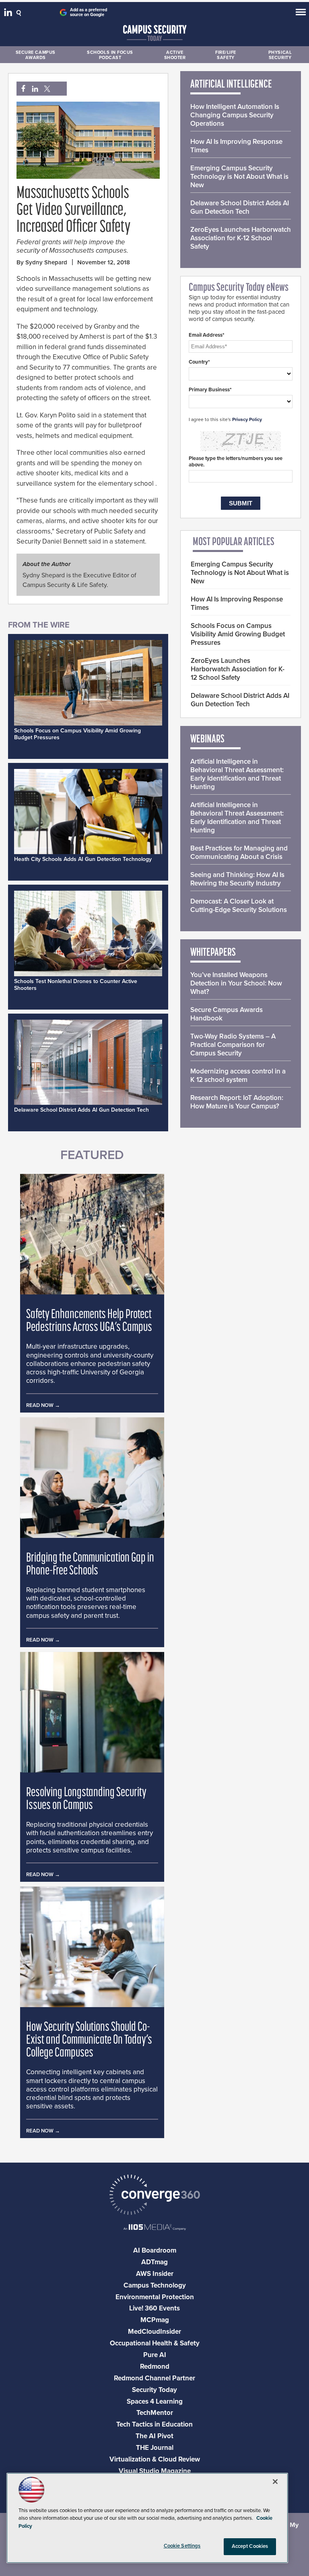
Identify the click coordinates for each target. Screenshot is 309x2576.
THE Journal (155, 2448)
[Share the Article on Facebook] (21, 89)
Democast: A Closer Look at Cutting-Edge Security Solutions (239, 906)
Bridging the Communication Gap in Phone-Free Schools (90, 1565)
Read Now (40, 1405)
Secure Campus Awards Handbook (227, 1014)
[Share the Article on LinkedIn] (34, 89)
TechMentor (155, 2413)
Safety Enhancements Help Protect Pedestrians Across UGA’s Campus (89, 1321)
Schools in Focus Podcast (110, 55)
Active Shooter (175, 55)
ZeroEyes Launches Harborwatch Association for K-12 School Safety (241, 238)
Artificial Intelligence (231, 85)
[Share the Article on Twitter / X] (46, 89)
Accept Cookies (250, 2546)
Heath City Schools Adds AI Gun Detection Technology (83, 859)
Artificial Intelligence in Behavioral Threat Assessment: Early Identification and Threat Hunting (237, 774)
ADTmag (154, 2262)
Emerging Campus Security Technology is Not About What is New (239, 177)
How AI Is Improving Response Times (236, 146)
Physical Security (280, 55)
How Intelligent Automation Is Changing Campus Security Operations (235, 115)
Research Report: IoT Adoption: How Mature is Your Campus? (237, 1102)
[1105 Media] (154, 2228)
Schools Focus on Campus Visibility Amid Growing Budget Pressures (238, 634)
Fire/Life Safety (226, 55)
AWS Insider (155, 2274)
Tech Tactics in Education (154, 2424)
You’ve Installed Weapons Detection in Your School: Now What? (236, 983)
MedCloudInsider (154, 2332)
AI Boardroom (155, 2250)
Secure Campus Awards (36, 55)
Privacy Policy (247, 419)
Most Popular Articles (234, 542)
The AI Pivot (154, 2436)
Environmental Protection (155, 2297)
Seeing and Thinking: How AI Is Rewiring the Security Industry (237, 879)
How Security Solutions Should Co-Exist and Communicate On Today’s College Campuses (89, 2040)
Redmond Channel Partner (154, 2378)
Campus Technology (155, 2285)
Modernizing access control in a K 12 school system (238, 1075)
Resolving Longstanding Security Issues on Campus (86, 1799)
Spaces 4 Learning (155, 2401)
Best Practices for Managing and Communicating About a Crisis (239, 853)
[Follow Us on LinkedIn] (9, 14)
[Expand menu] (301, 14)
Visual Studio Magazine (155, 2471)
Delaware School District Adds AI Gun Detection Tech (81, 1110)
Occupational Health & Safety (155, 2343)
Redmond (155, 2366)
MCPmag (155, 2320)
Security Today (154, 2390)
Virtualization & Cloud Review (155, 2459)
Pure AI (155, 2355)
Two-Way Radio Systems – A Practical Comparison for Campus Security (233, 1045)
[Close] (275, 2482)
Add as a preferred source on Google (89, 12)
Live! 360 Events (154, 2308)
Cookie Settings (182, 2546)
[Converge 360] (154, 2196)
